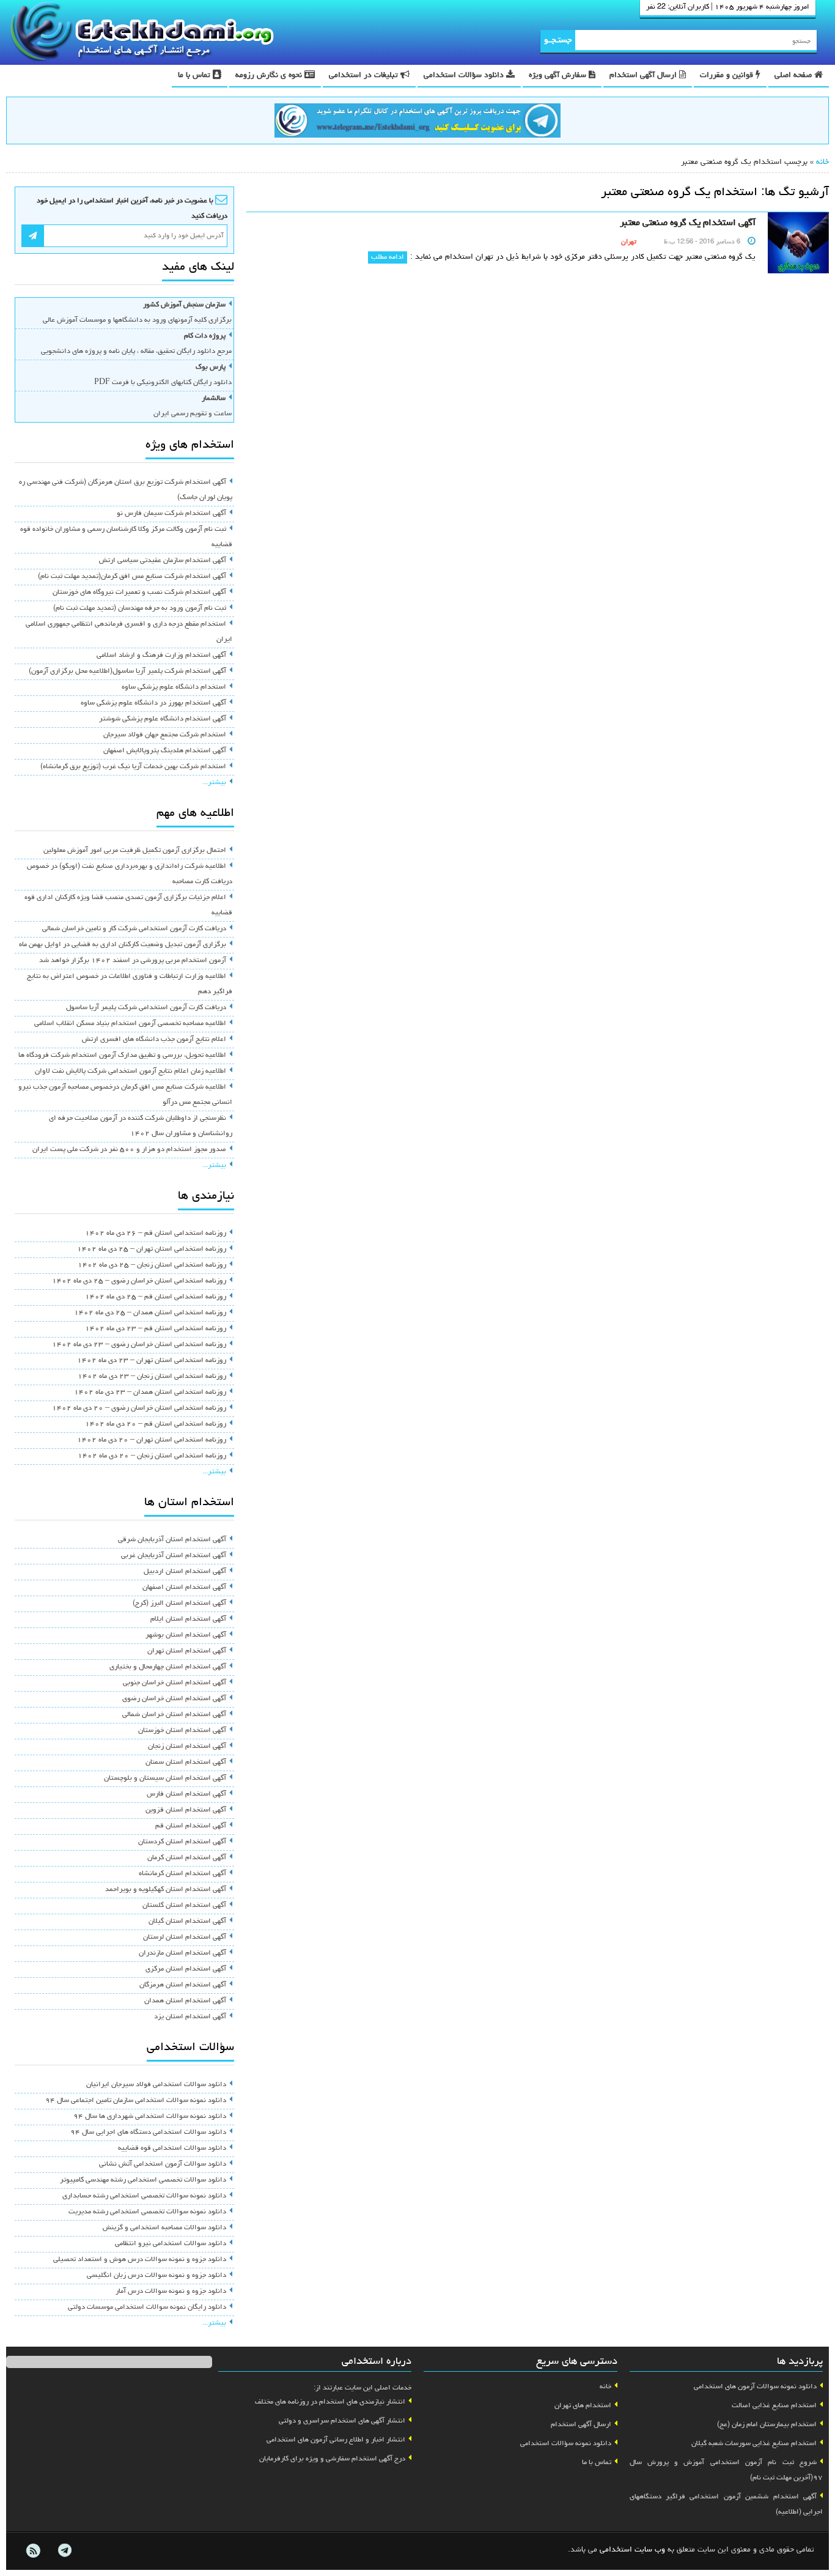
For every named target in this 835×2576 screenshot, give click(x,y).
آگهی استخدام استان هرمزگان (183, 1985)
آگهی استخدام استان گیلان (187, 1922)
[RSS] (33, 2551)
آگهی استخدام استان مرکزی (186, 1969)
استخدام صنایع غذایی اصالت (774, 2406)
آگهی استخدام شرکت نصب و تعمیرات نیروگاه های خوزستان (139, 593)
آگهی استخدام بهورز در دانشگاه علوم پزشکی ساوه (153, 703)
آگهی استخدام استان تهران (187, 1651)
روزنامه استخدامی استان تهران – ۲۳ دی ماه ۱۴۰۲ (152, 1361)
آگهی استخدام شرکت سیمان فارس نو (171, 514)
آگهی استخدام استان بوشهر (186, 1635)
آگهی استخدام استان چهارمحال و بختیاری (168, 1667)
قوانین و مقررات (728, 76)
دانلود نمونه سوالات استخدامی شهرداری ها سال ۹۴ (150, 2117)
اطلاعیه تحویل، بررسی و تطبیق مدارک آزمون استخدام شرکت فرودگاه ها (122, 1056)
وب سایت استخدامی (632, 2550)
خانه (822, 162)
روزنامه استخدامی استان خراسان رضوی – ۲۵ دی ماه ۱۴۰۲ (139, 1281)
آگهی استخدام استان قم (191, 1826)
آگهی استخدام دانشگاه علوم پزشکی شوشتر (163, 719)
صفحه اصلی (794, 76)
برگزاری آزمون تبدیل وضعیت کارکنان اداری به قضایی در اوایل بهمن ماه (123, 945)
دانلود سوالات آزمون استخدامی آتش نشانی (163, 2164)
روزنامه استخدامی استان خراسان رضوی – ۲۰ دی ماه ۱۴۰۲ (139, 1408)
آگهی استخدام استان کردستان (182, 1842)
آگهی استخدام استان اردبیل (185, 1572)
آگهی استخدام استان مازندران (182, 1953)
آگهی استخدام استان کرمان (187, 1858)
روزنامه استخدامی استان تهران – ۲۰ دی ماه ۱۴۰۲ (152, 1440)
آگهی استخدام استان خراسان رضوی (174, 1699)
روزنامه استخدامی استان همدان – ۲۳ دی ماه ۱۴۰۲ (150, 1393)
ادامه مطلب (388, 257)
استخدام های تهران (583, 2406)
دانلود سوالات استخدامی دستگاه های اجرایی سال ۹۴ (148, 2133)
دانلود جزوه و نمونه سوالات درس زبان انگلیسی (156, 2276)
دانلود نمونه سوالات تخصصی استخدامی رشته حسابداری (144, 2196)
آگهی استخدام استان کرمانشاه (182, 1874)
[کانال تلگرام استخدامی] (417, 122)
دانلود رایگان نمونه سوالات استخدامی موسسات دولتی (147, 2308)
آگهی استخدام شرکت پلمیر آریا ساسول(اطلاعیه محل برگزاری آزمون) (127, 672)
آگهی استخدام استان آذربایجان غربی (174, 1556)
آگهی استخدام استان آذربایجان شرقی (172, 1540)
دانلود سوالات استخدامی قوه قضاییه (172, 2149)
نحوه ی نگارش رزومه (270, 76)
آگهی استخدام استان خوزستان (182, 1731)
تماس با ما (195, 76)
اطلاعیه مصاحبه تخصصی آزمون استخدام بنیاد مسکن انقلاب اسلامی (130, 1024)
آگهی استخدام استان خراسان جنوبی (175, 1683)
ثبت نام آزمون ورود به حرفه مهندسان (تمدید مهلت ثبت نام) (140, 609)
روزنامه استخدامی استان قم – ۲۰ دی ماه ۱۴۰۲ (156, 1424)
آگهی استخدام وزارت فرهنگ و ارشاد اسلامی (161, 656)
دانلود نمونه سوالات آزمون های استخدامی (755, 2387)
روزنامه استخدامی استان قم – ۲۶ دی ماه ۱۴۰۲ (156, 1234)
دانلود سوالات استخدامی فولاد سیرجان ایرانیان (156, 2085)
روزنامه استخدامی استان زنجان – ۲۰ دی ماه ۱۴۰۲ (152, 1456)
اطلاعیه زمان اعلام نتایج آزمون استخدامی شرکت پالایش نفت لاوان (131, 1071)
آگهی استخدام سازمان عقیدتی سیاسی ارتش (163, 561)
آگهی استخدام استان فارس (186, 1794)
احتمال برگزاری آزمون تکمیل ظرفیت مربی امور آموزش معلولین (135, 851)
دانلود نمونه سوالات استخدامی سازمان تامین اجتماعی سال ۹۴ (136, 2101)
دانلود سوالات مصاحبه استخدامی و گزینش (164, 2228)
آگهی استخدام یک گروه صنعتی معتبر (688, 223)
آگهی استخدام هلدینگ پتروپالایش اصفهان (165, 751)
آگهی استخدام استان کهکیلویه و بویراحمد (166, 1890)
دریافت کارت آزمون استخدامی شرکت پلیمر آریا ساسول (146, 1008)
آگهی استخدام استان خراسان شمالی (174, 1715)
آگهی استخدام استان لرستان (185, 1938)
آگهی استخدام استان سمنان (186, 1763)
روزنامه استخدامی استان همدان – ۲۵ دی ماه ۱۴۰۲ (150, 1313)
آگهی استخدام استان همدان (185, 2001)
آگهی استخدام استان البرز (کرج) (179, 1604)
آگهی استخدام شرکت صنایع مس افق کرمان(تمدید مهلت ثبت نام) (132, 577)
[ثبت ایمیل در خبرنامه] (33, 236)
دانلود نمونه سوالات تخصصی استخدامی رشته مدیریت (147, 2212)
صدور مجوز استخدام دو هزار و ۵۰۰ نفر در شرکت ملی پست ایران (129, 1150)
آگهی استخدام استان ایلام (188, 1619)
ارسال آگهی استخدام (644, 76)
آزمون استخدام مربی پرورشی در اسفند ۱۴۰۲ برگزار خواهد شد (133, 961)
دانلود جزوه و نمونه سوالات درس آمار (171, 2292)
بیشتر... (214, 783)
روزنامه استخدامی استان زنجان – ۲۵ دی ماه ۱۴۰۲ (152, 1265)
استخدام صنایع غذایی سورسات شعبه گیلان (754, 2444)
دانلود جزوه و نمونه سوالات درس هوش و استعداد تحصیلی (140, 2260)
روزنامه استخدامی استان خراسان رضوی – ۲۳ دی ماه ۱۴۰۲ (139, 1345)
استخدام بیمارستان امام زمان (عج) (767, 2425)
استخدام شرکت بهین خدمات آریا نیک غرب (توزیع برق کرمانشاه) (133, 767)
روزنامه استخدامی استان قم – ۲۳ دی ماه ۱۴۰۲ (156, 1329)
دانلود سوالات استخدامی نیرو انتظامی (171, 2244)
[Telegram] (64, 2551)
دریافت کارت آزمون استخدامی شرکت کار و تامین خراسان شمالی (134, 929)
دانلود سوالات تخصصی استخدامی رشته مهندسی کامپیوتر (143, 2180)
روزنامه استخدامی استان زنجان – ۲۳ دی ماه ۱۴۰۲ (152, 1377)
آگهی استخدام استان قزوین (186, 1810)
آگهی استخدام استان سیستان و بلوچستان (165, 1778)
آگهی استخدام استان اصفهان (184, 1588)
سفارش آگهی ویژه (559, 76)
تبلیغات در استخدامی (365, 76)
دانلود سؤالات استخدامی (465, 76)
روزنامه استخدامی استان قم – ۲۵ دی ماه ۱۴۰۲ (156, 1297)
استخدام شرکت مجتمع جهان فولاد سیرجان (165, 735)
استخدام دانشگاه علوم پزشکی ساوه (174, 687)
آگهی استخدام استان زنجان (187, 1747)
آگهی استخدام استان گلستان (184, 1906)
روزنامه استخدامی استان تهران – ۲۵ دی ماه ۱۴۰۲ (152, 1249)
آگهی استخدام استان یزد (190, 2017)
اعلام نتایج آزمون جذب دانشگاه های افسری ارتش (154, 1040)
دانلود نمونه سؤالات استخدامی (566, 2444)
